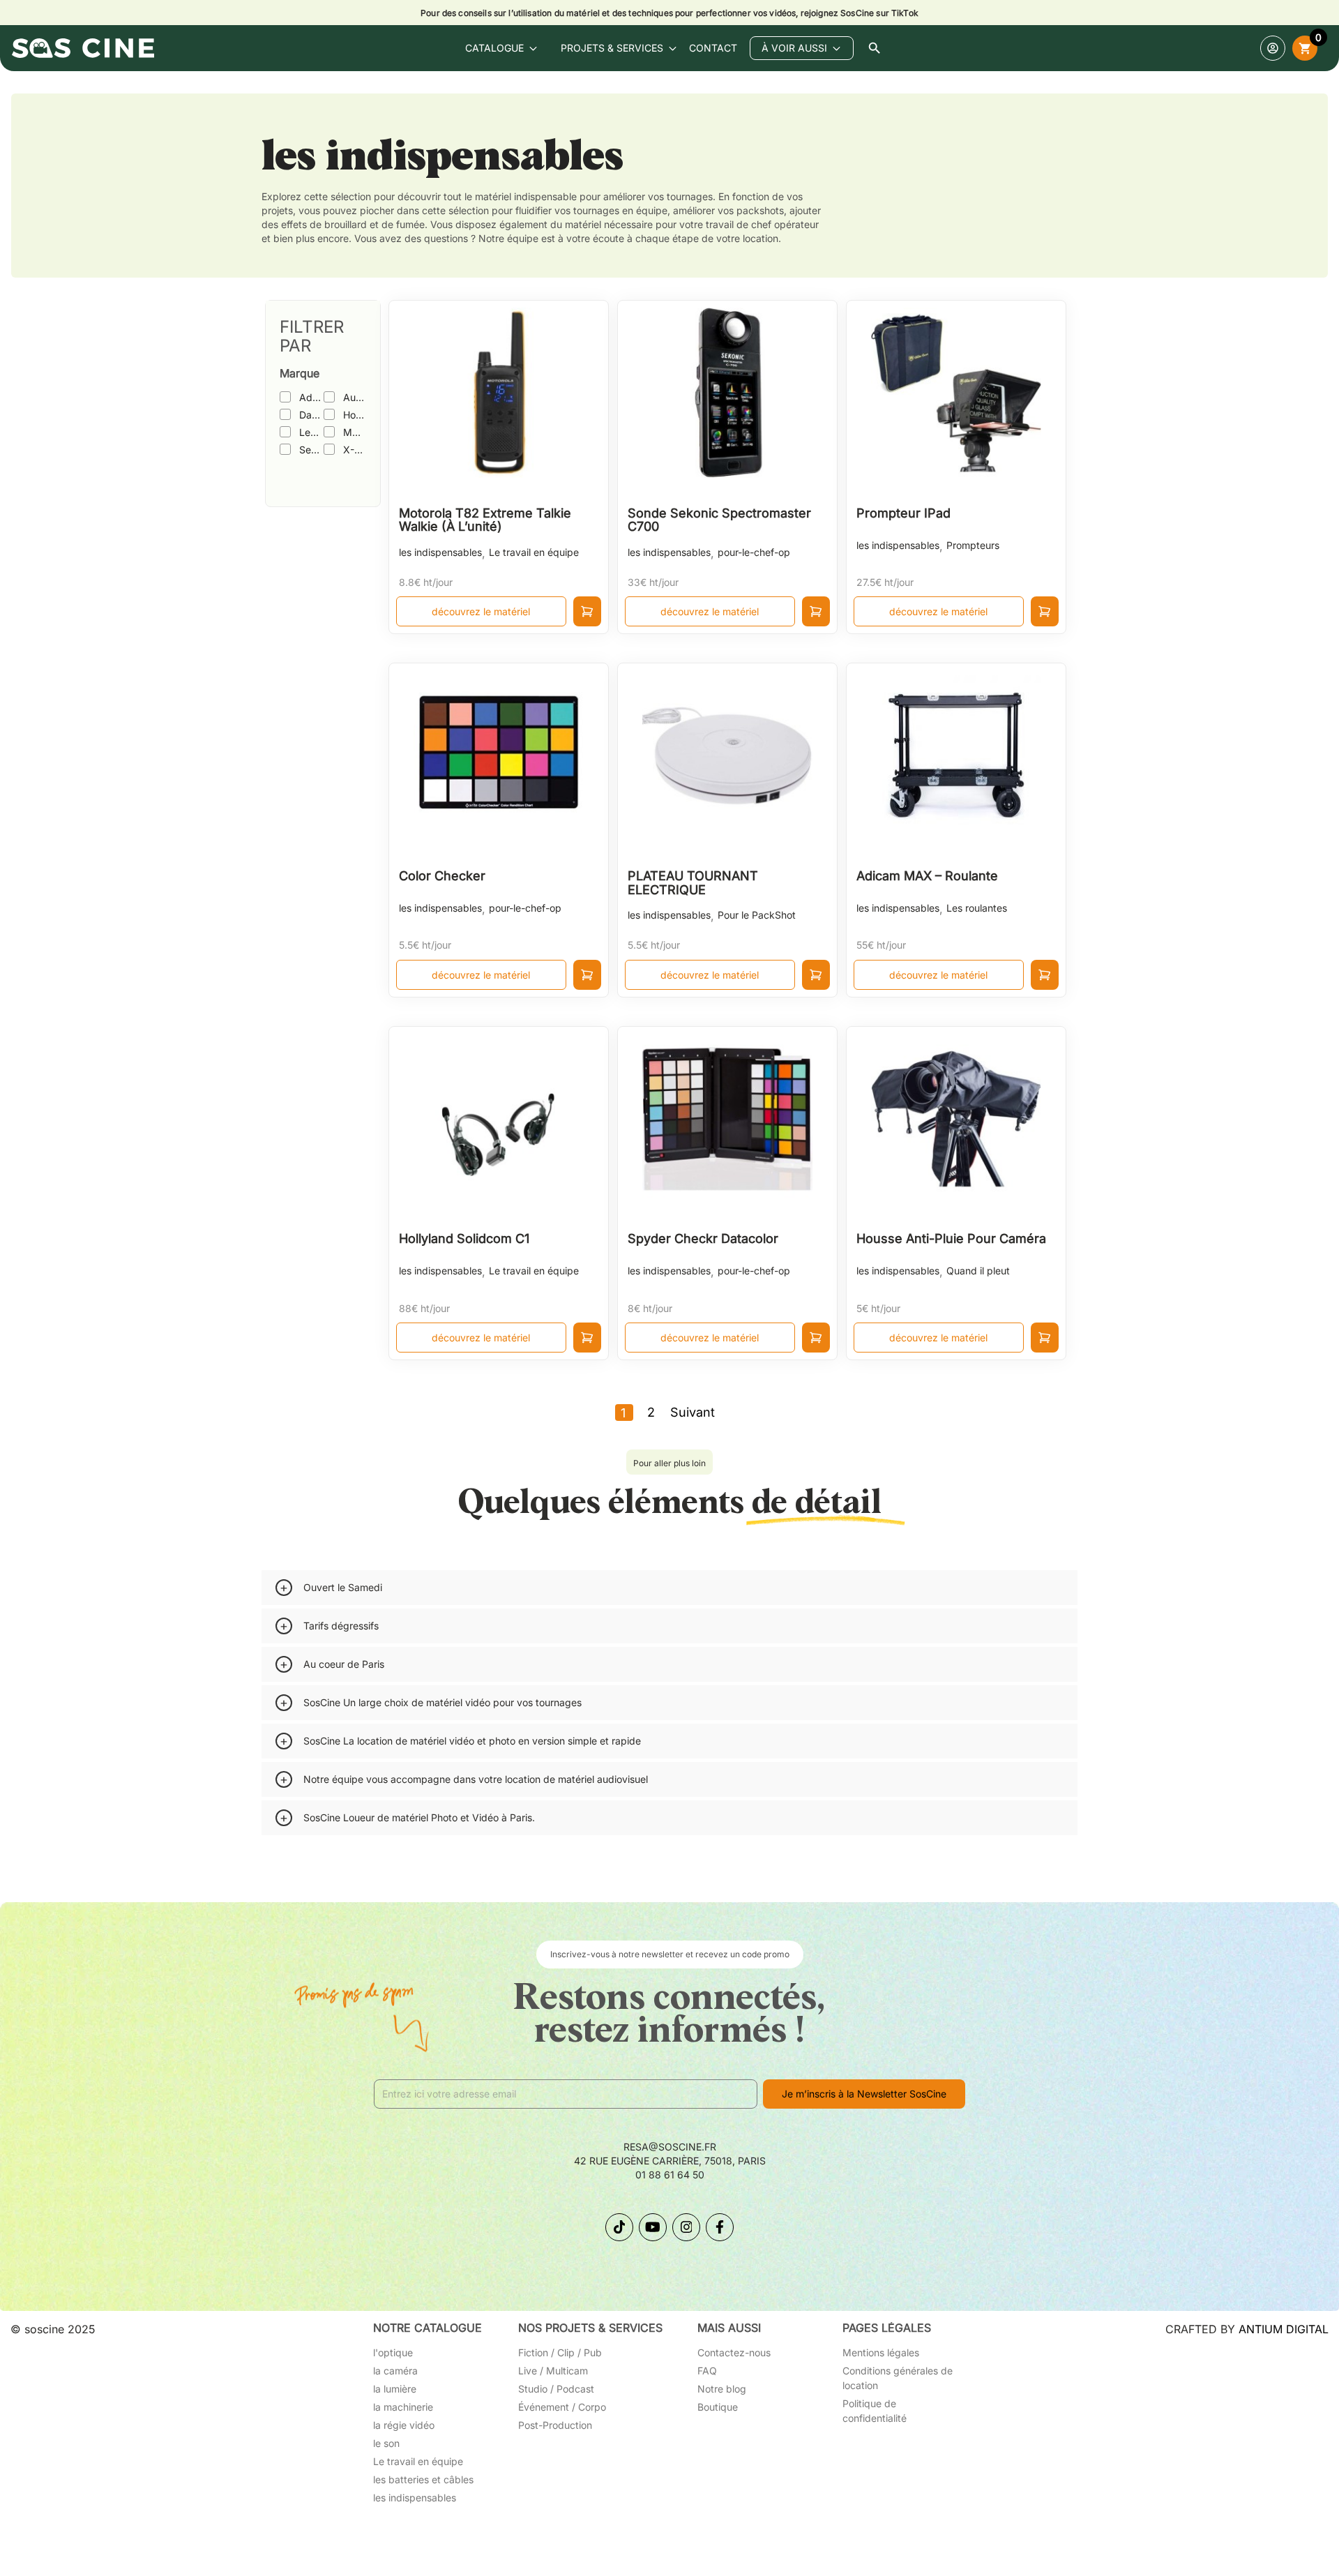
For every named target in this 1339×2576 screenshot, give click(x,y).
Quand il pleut (978, 1271)
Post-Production (555, 2425)
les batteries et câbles (423, 2479)
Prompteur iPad (903, 513)
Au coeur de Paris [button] (344, 1664)
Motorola (354, 432)
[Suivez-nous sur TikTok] (619, 2227)
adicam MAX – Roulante (927, 876)
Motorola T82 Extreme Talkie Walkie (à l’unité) (485, 520)
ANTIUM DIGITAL (1284, 2329)
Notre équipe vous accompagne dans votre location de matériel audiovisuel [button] (476, 1779)
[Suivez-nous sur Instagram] (686, 2227)
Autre (354, 397)
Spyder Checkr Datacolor (703, 1238)
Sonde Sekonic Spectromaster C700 (719, 520)
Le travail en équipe (534, 552)
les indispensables (440, 552)
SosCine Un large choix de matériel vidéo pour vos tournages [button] (442, 1702)
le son (386, 2443)
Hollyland (354, 415)
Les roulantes (977, 908)
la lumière (395, 2389)
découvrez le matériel (481, 611)
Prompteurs (973, 545)
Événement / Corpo (562, 2407)
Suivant (693, 1412)
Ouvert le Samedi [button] (343, 1587)
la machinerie (403, 2407)
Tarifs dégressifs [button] (341, 1626)
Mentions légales (881, 2352)
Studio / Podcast (556, 2389)
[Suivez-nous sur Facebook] (720, 2227)
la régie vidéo (404, 2425)
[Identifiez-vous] (1273, 48)
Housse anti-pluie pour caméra (951, 1238)
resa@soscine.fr (670, 2147)
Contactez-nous (734, 2352)
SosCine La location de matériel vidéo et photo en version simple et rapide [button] (472, 1741)
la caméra (395, 2371)
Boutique (718, 2407)
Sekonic (311, 450)
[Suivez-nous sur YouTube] (653, 2227)
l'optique (393, 2352)
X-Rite (354, 450)
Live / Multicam (553, 2371)
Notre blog (722, 2389)
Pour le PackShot (757, 915)
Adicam (311, 397)
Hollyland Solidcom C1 (464, 1238)
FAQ (707, 2371)
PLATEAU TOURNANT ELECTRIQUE (693, 883)
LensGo (311, 432)
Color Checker (442, 876)
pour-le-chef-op (754, 552)
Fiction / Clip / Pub (560, 2352)
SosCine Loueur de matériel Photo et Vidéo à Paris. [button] (419, 1817)
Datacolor (311, 415)
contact (713, 48)
